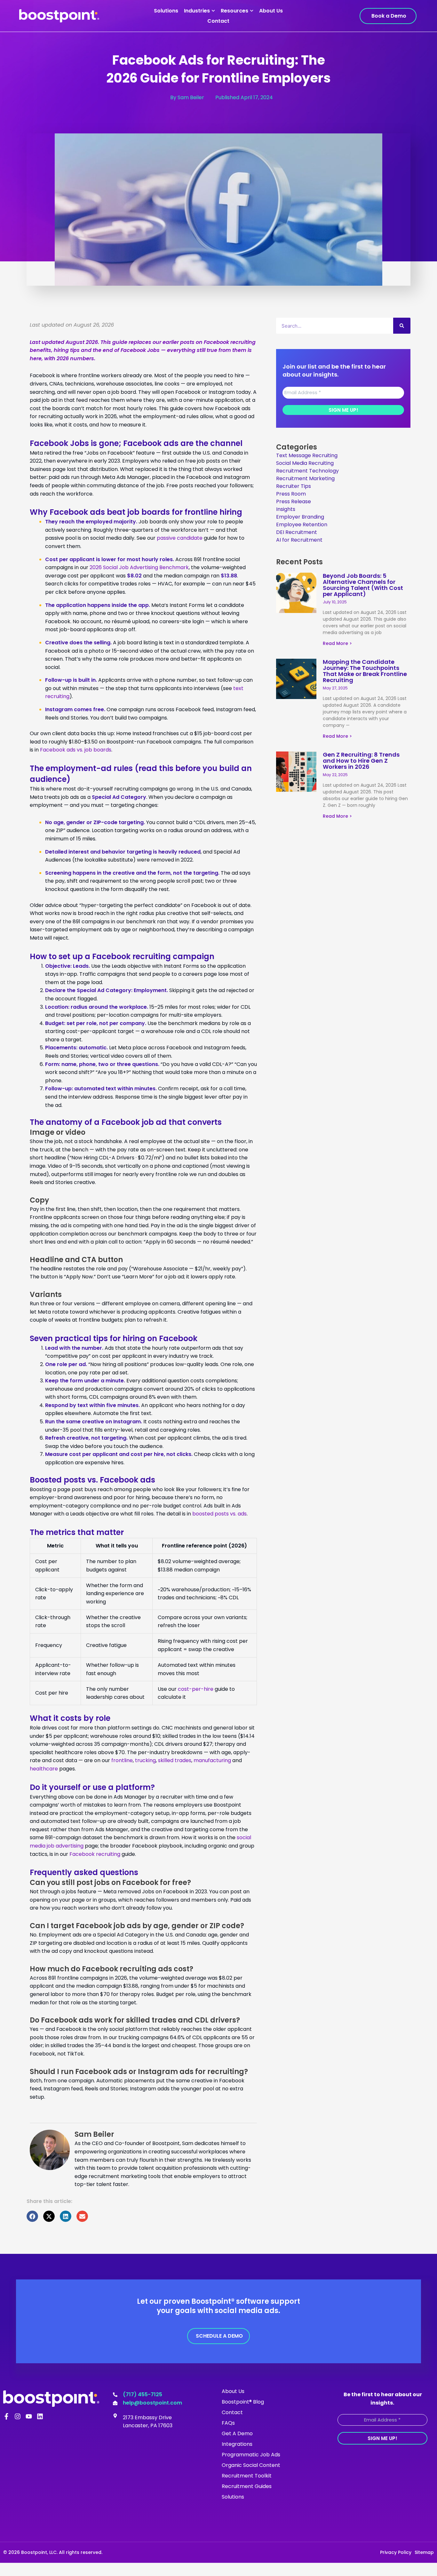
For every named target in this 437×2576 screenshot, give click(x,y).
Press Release (294, 501)
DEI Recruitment (297, 532)
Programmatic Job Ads (251, 2455)
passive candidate (180, 538)
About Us (271, 11)
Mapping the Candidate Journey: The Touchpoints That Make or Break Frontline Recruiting (365, 671)
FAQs (228, 2423)
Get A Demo (237, 2433)
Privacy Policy (396, 2552)
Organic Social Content (251, 2465)
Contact (218, 21)
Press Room (291, 494)
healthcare (44, 1769)
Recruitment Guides (247, 2486)
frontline (122, 1760)
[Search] (402, 326)
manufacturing (212, 1760)
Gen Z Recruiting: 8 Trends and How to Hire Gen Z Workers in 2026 (361, 761)
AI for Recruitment (299, 540)
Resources (234, 11)
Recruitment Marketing (305, 478)
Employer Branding (300, 517)
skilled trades (175, 1760)
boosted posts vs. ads (219, 1514)
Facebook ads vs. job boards (76, 750)
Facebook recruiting (95, 1854)
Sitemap (424, 2552)
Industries (197, 11)
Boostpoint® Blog (243, 2402)
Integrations (237, 2444)
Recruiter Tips (294, 486)
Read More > (337, 643)
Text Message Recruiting (307, 455)
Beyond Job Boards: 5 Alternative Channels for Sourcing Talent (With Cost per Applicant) (363, 585)
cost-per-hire (196, 1689)
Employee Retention (302, 525)
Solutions (166, 11)
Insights (286, 509)
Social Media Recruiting (305, 463)
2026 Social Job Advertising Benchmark (139, 567)
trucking (145, 1760)
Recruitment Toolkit (247, 2476)
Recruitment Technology (307, 471)
